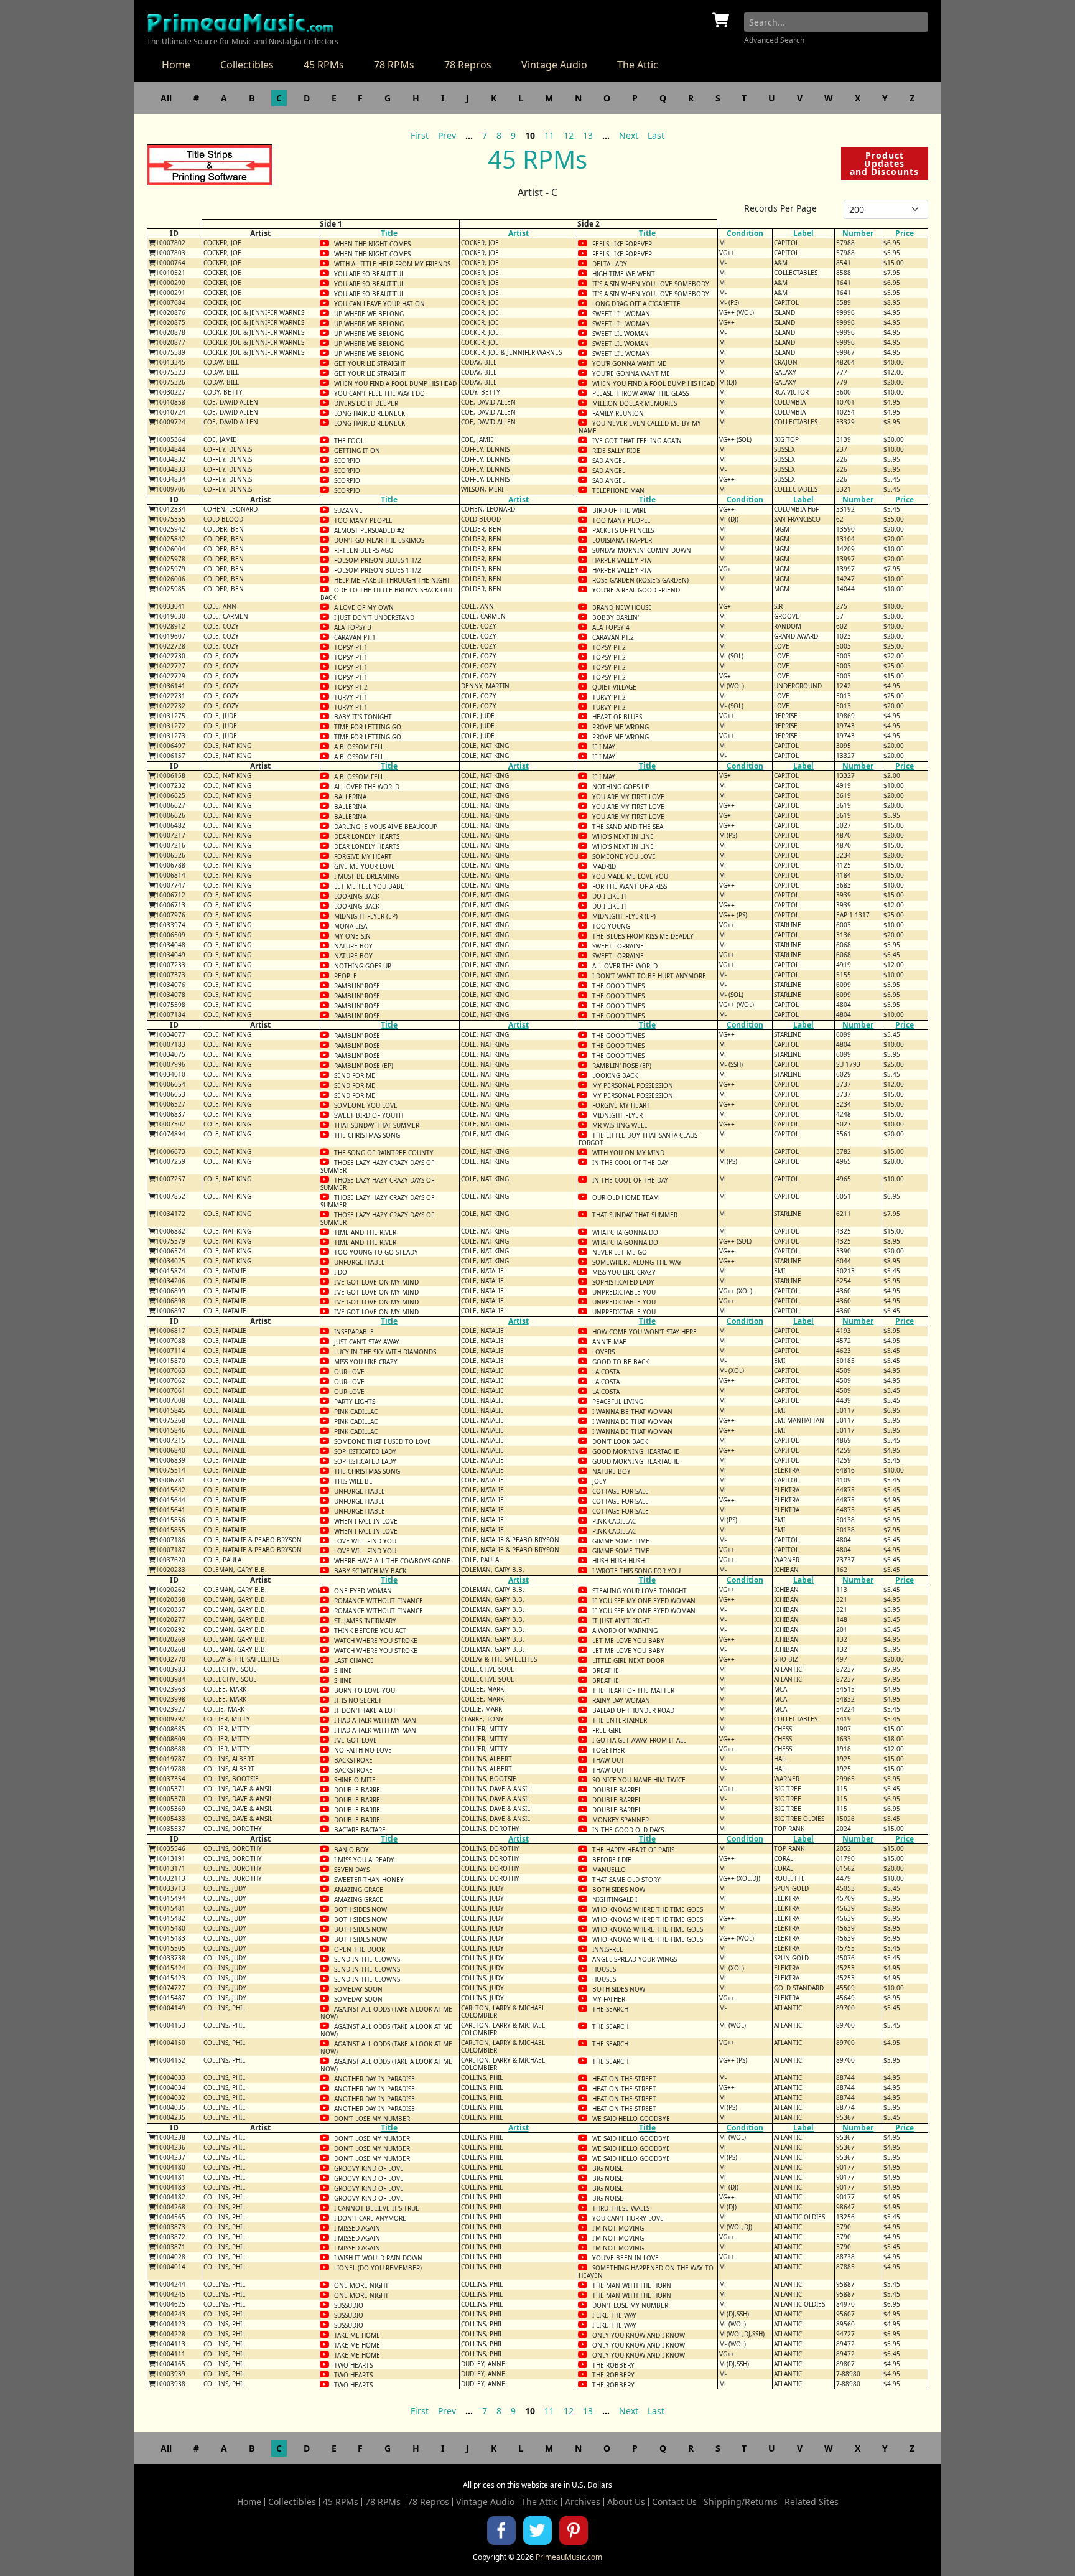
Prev (447, 135)
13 (588, 135)
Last (656, 135)
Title (389, 233)
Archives (583, 2502)
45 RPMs (324, 65)
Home (176, 65)
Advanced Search (774, 40)
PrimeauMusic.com (569, 2557)
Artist (519, 233)
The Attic (638, 65)
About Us (626, 2502)
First (420, 135)
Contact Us (674, 2502)
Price (905, 233)
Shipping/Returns (741, 2502)
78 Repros (468, 65)
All (166, 98)
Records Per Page (780, 208)
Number (858, 233)
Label (803, 233)
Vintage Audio (554, 65)
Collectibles (247, 65)
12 (569, 135)
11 (549, 135)
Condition (745, 233)
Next (629, 135)
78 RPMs (394, 65)
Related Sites (812, 2502)
